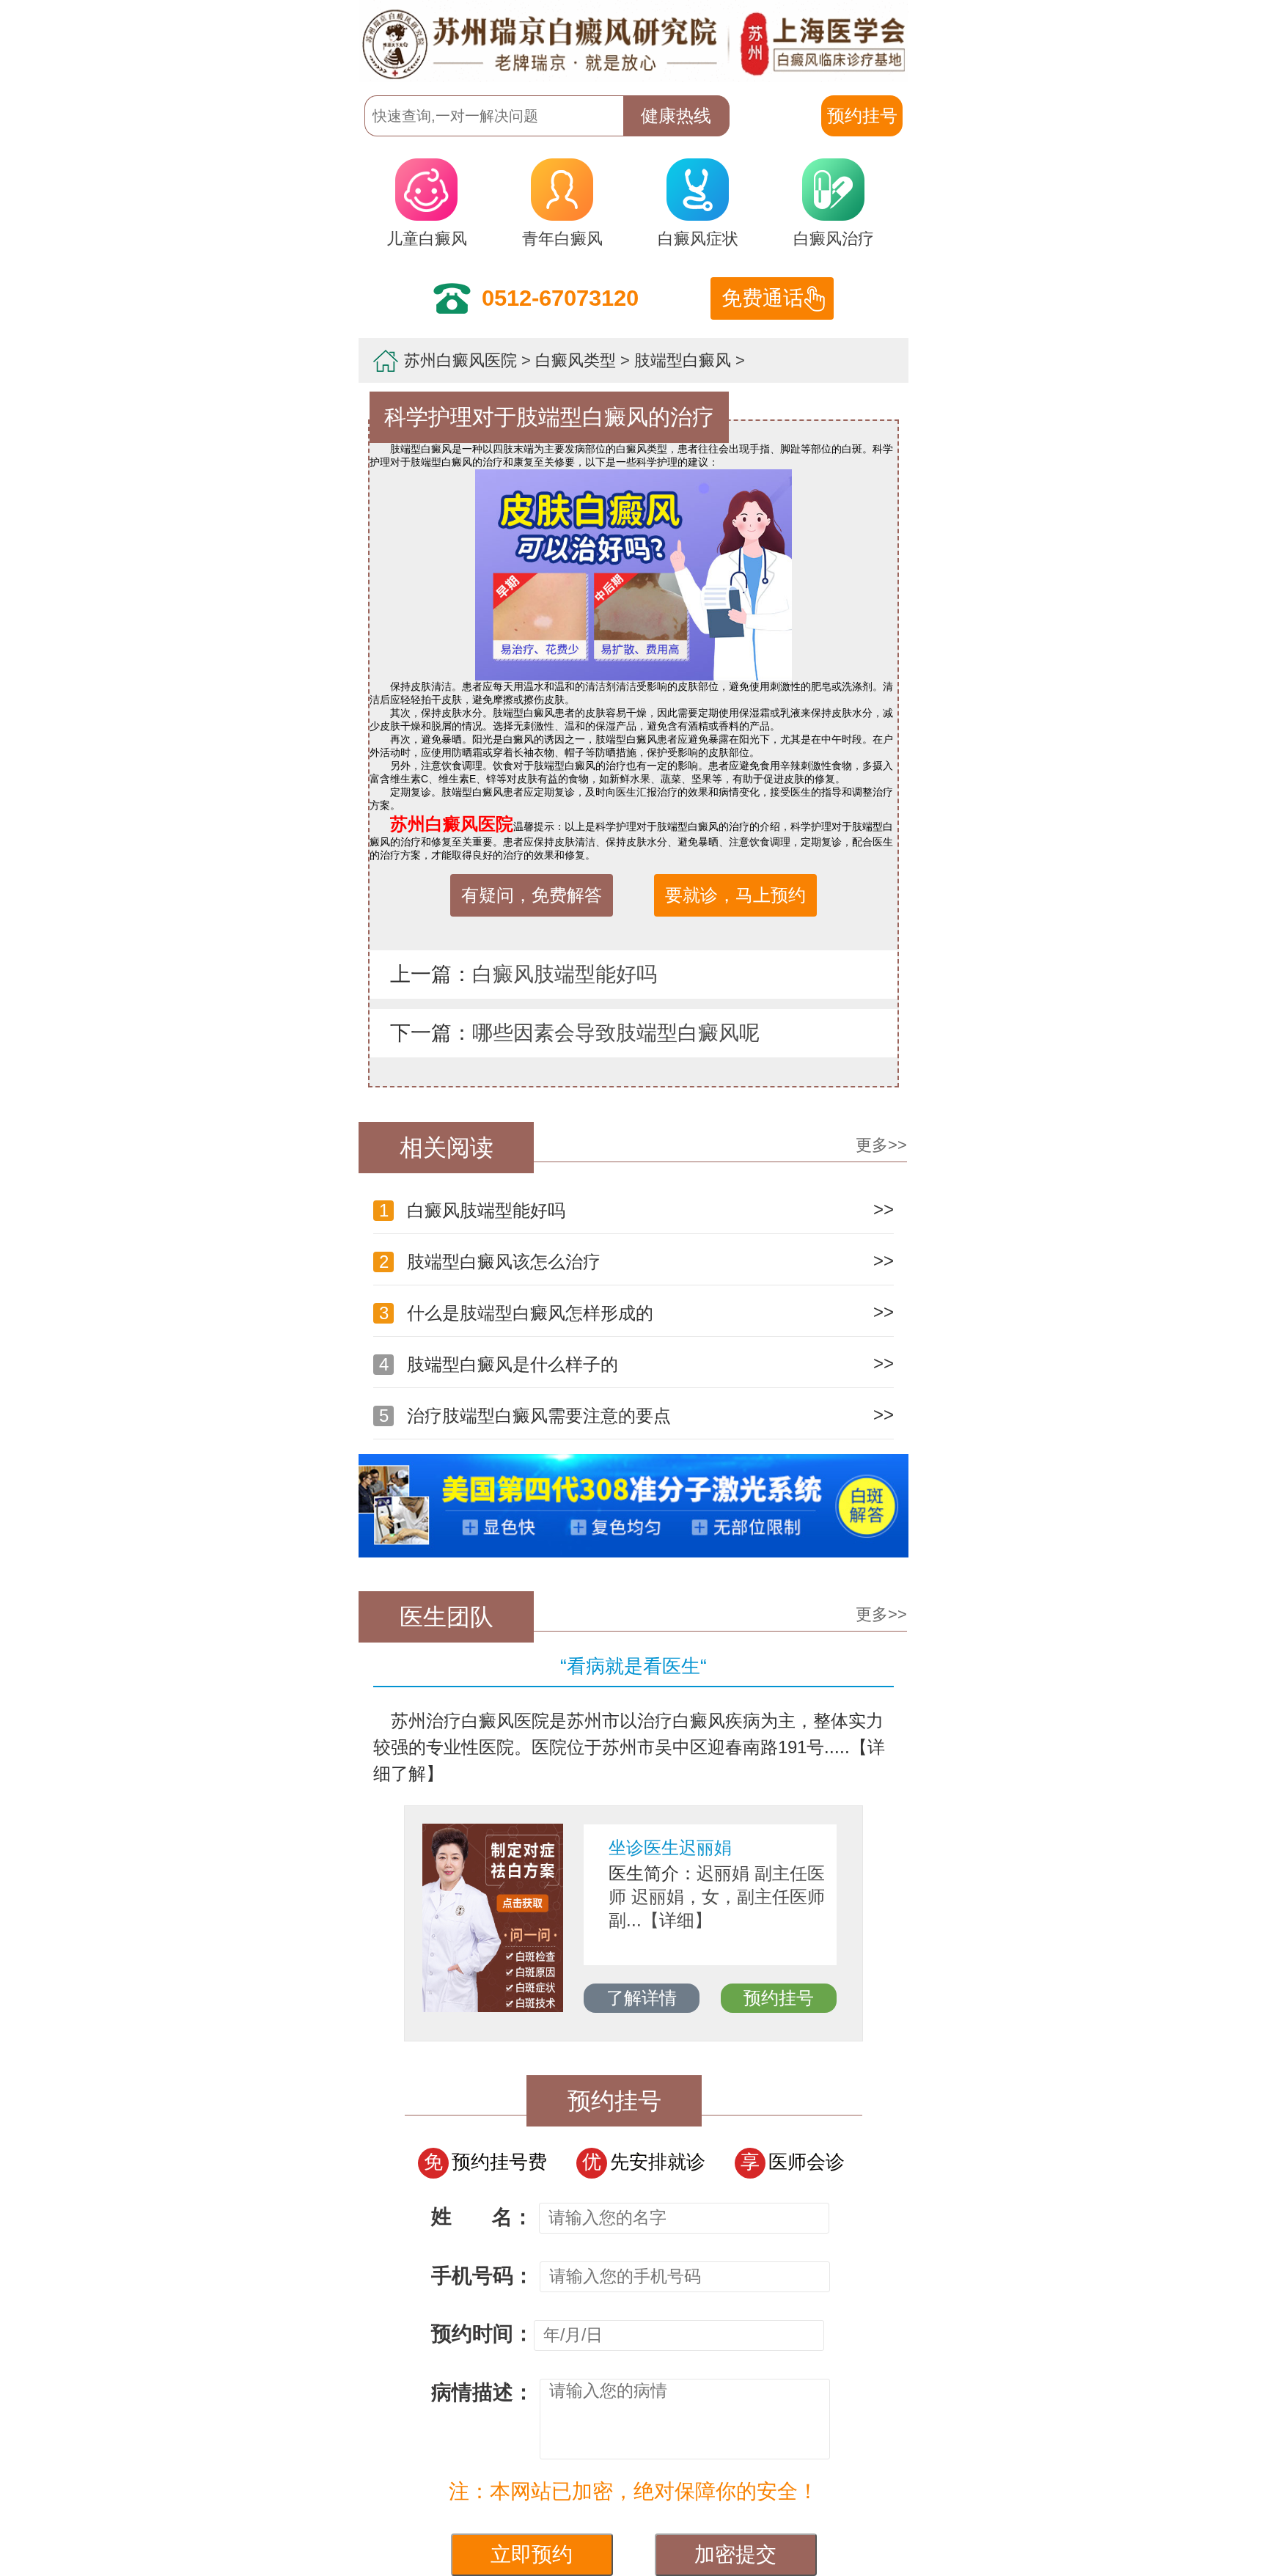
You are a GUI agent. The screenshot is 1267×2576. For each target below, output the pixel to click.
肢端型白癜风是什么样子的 (499, 1364)
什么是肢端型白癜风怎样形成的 (516, 1313)
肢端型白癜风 (683, 360)
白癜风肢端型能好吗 (565, 974)
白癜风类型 (576, 360)
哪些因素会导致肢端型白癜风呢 (616, 1033)
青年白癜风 (562, 239)
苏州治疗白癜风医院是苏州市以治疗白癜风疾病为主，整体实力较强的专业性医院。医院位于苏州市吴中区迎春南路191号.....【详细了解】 (629, 1747)
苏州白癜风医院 (460, 360)
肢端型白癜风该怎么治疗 (490, 1262)
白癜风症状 (698, 239)
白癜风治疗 (834, 239)
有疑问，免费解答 (532, 895)
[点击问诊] (633, 1554)
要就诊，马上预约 (735, 895)
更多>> (881, 1145)
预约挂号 (515, 1998)
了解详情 (836, 1998)
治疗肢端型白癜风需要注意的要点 (525, 1416)
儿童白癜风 (427, 239)
